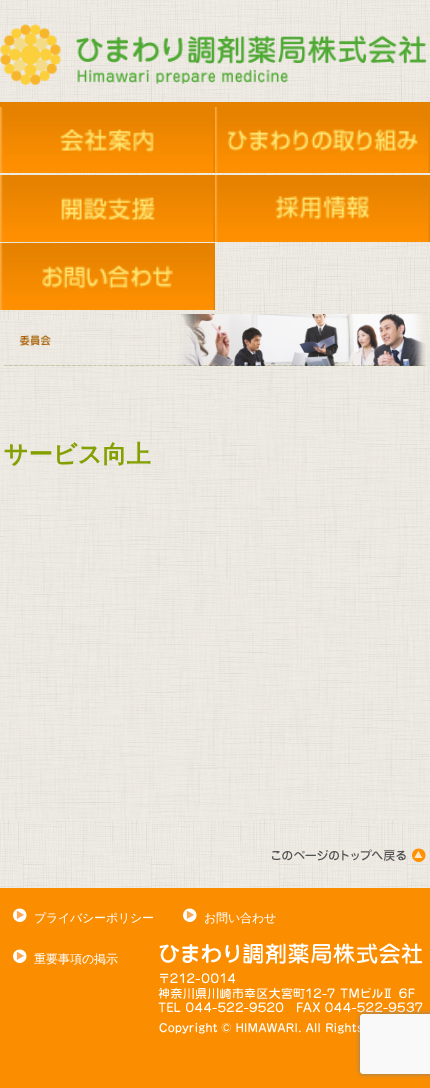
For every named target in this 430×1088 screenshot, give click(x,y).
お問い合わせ (240, 918)
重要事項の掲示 (76, 959)
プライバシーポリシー (94, 918)
